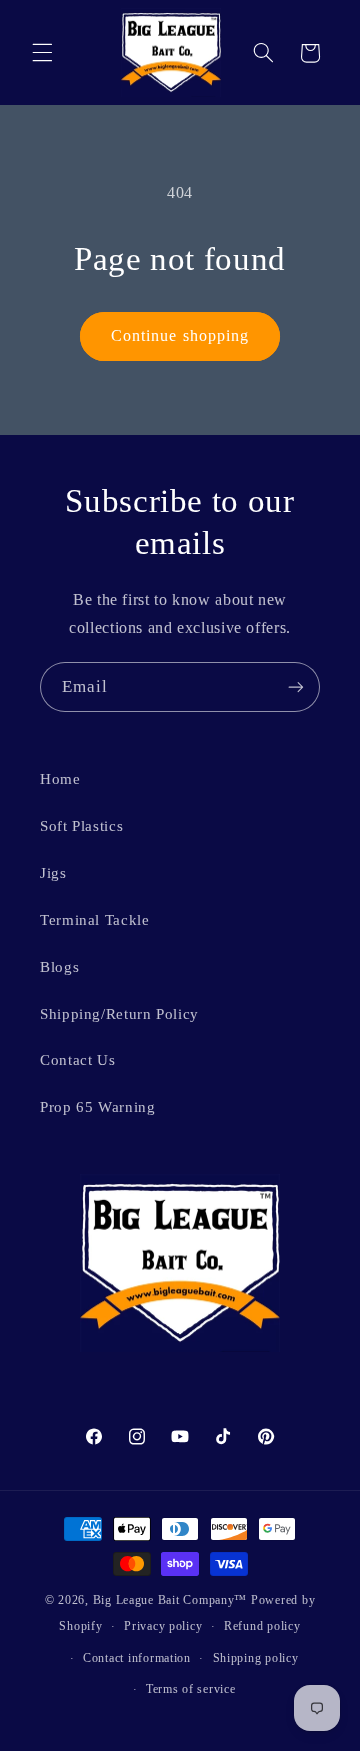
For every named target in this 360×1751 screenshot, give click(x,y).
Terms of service (191, 1689)
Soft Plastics (81, 826)
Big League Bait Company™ (170, 1600)
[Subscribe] (296, 686)
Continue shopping (180, 335)
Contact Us (77, 1060)
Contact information (137, 1658)
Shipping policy (256, 1658)
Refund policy (262, 1626)
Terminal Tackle (94, 920)
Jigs (53, 873)
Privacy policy (163, 1626)
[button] (42, 53)
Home (60, 779)
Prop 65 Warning (97, 1107)
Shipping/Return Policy (119, 1014)
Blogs (59, 967)
